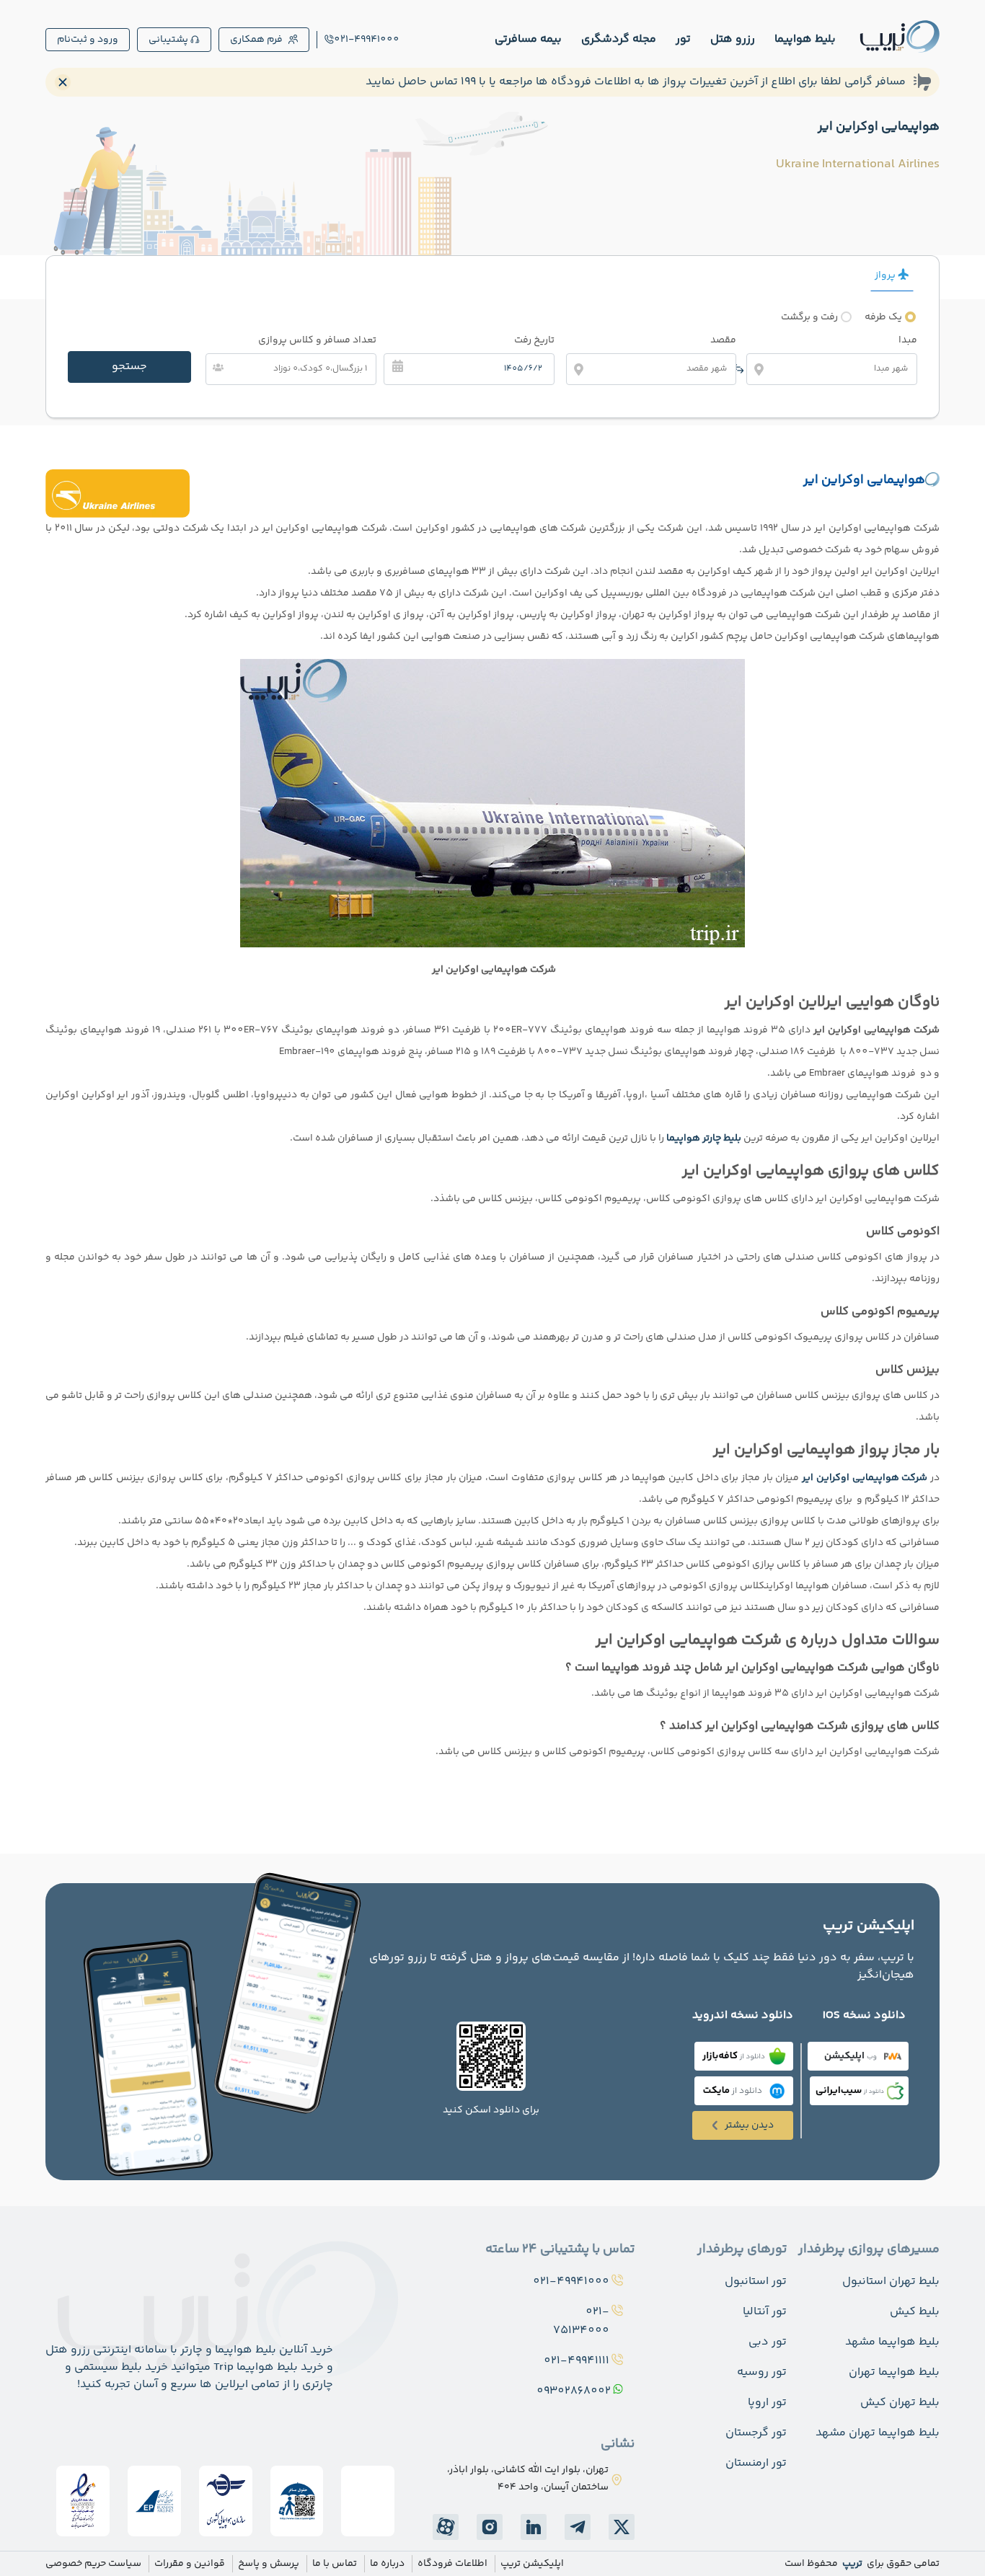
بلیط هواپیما (805, 39)
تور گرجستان (756, 2433)
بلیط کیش (915, 2312)
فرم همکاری (256, 40)
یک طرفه (883, 317)
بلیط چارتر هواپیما (704, 1138)
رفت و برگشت (809, 317)
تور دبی (768, 2342)
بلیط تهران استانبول (891, 2281)
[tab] (892, 275)
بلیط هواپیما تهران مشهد (878, 2433)
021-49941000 (367, 40)
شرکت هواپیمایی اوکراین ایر (865, 1478)
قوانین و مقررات (190, 2564)
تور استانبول (756, 2281)
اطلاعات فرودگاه (452, 2564)
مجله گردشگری (619, 39)
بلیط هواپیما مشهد (892, 2342)
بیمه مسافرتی (528, 39)
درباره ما (387, 2564)
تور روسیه (762, 2372)
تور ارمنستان (756, 2463)
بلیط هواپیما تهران (894, 2372)
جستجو (129, 367)
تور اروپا (767, 2403)
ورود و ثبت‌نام (88, 40)
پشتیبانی (168, 40)
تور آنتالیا (765, 2312)
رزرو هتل (733, 39)
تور (683, 39)
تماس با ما (335, 2564)
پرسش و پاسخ (269, 2564)
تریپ (851, 2564)
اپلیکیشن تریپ (532, 2564)
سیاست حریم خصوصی (93, 2564)
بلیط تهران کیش (900, 2403)
